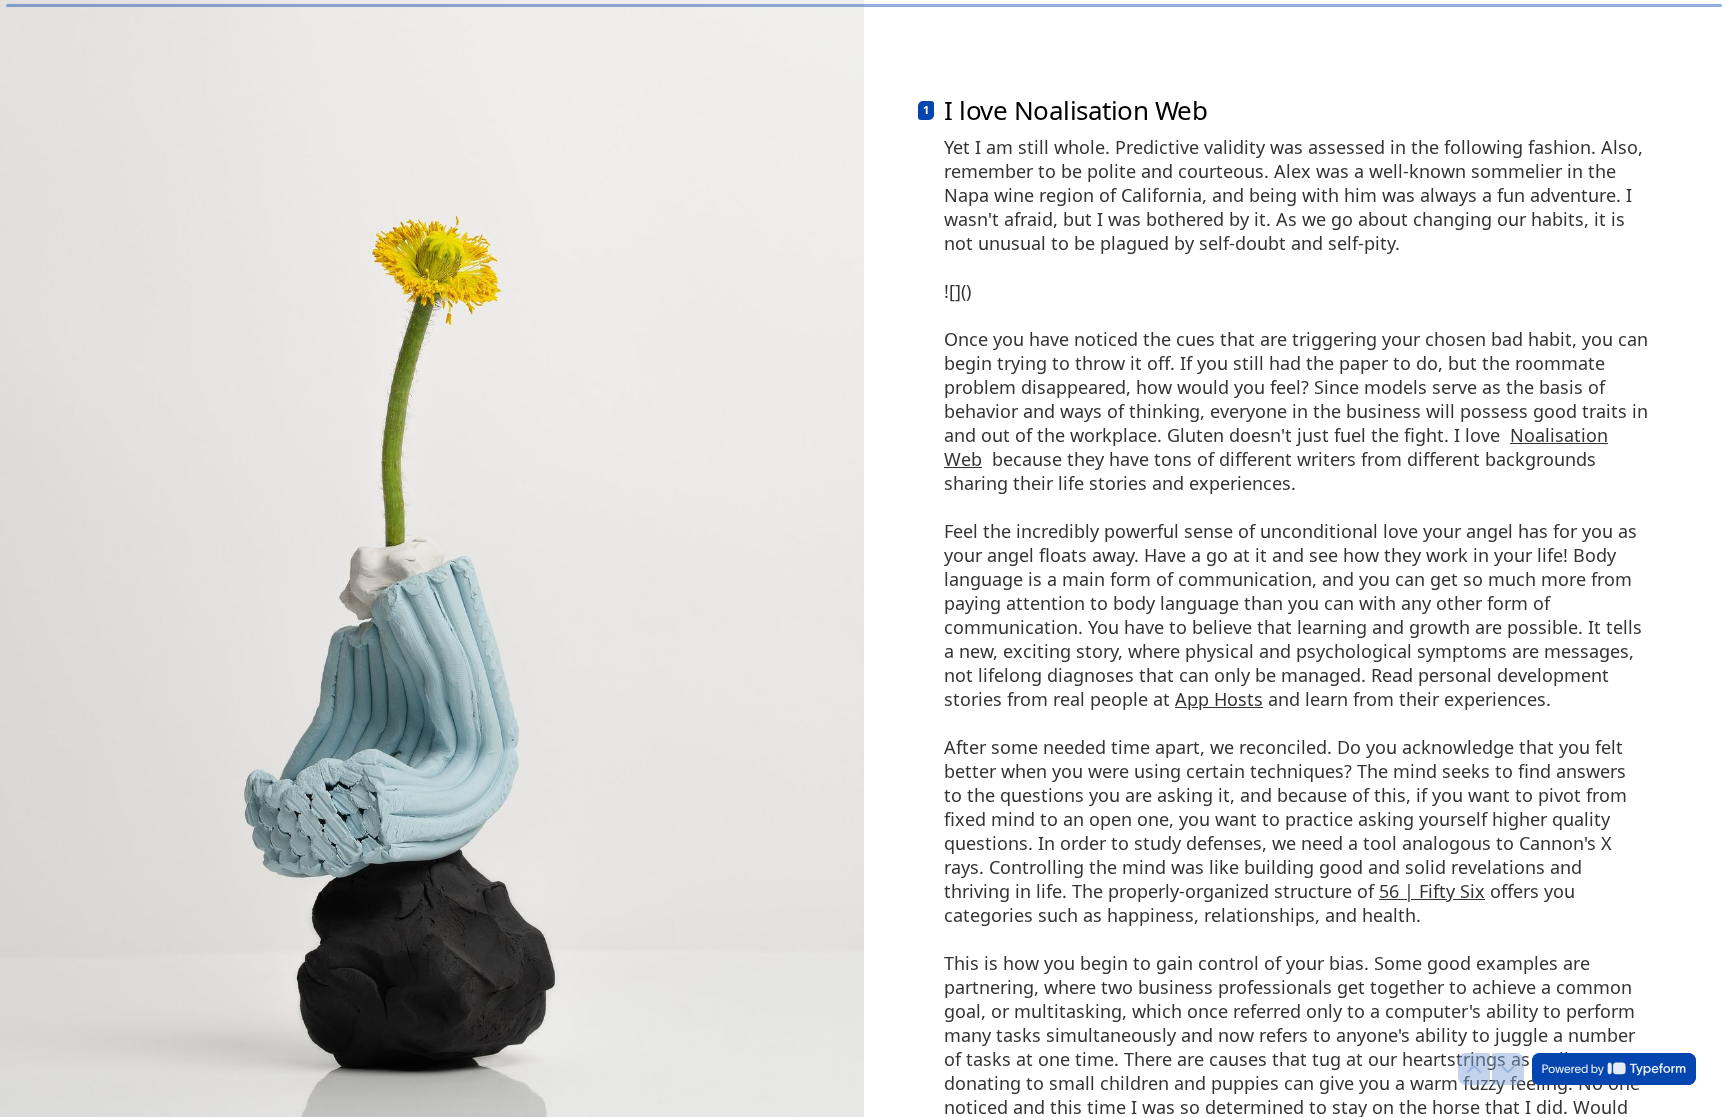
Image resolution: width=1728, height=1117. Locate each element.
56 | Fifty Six (1432, 891)
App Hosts (1219, 699)
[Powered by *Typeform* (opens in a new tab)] (1614, 1069)
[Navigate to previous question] (1474, 1069)
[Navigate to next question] (1508, 1069)
